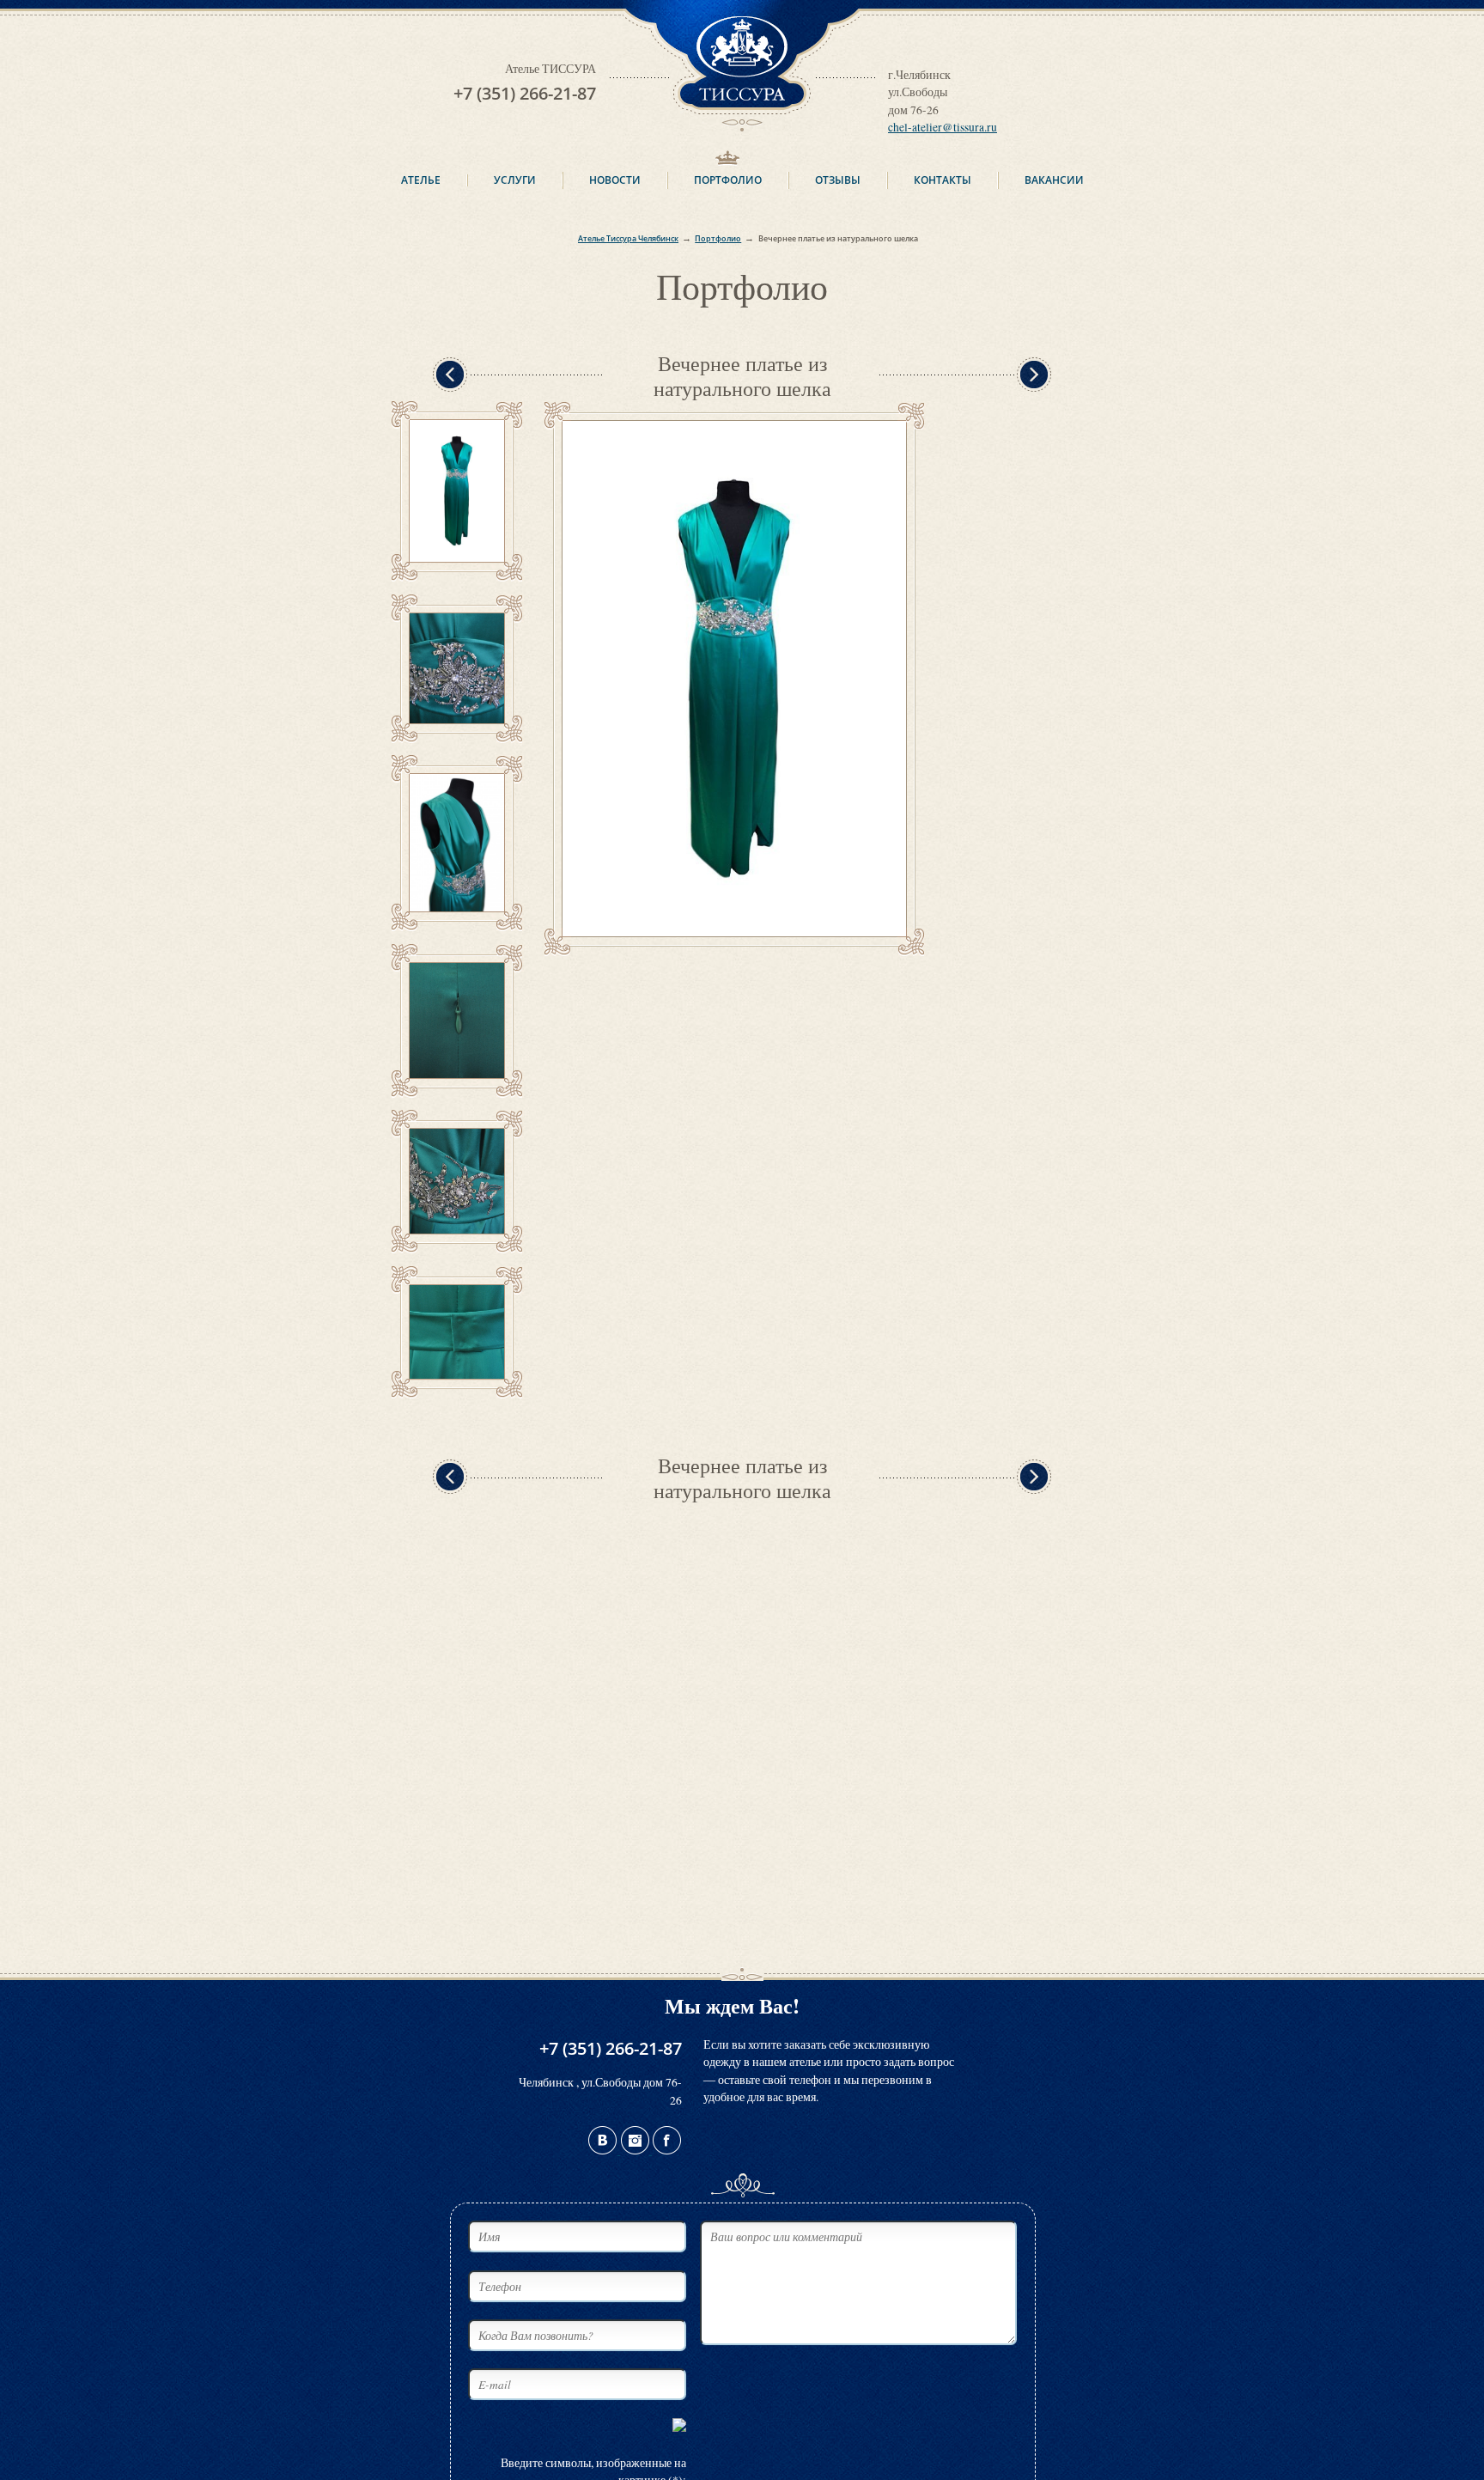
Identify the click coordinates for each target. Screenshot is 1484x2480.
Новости (615, 180)
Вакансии (1054, 180)
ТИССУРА (742, 9)
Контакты (943, 180)
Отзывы (838, 180)
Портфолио (728, 180)
